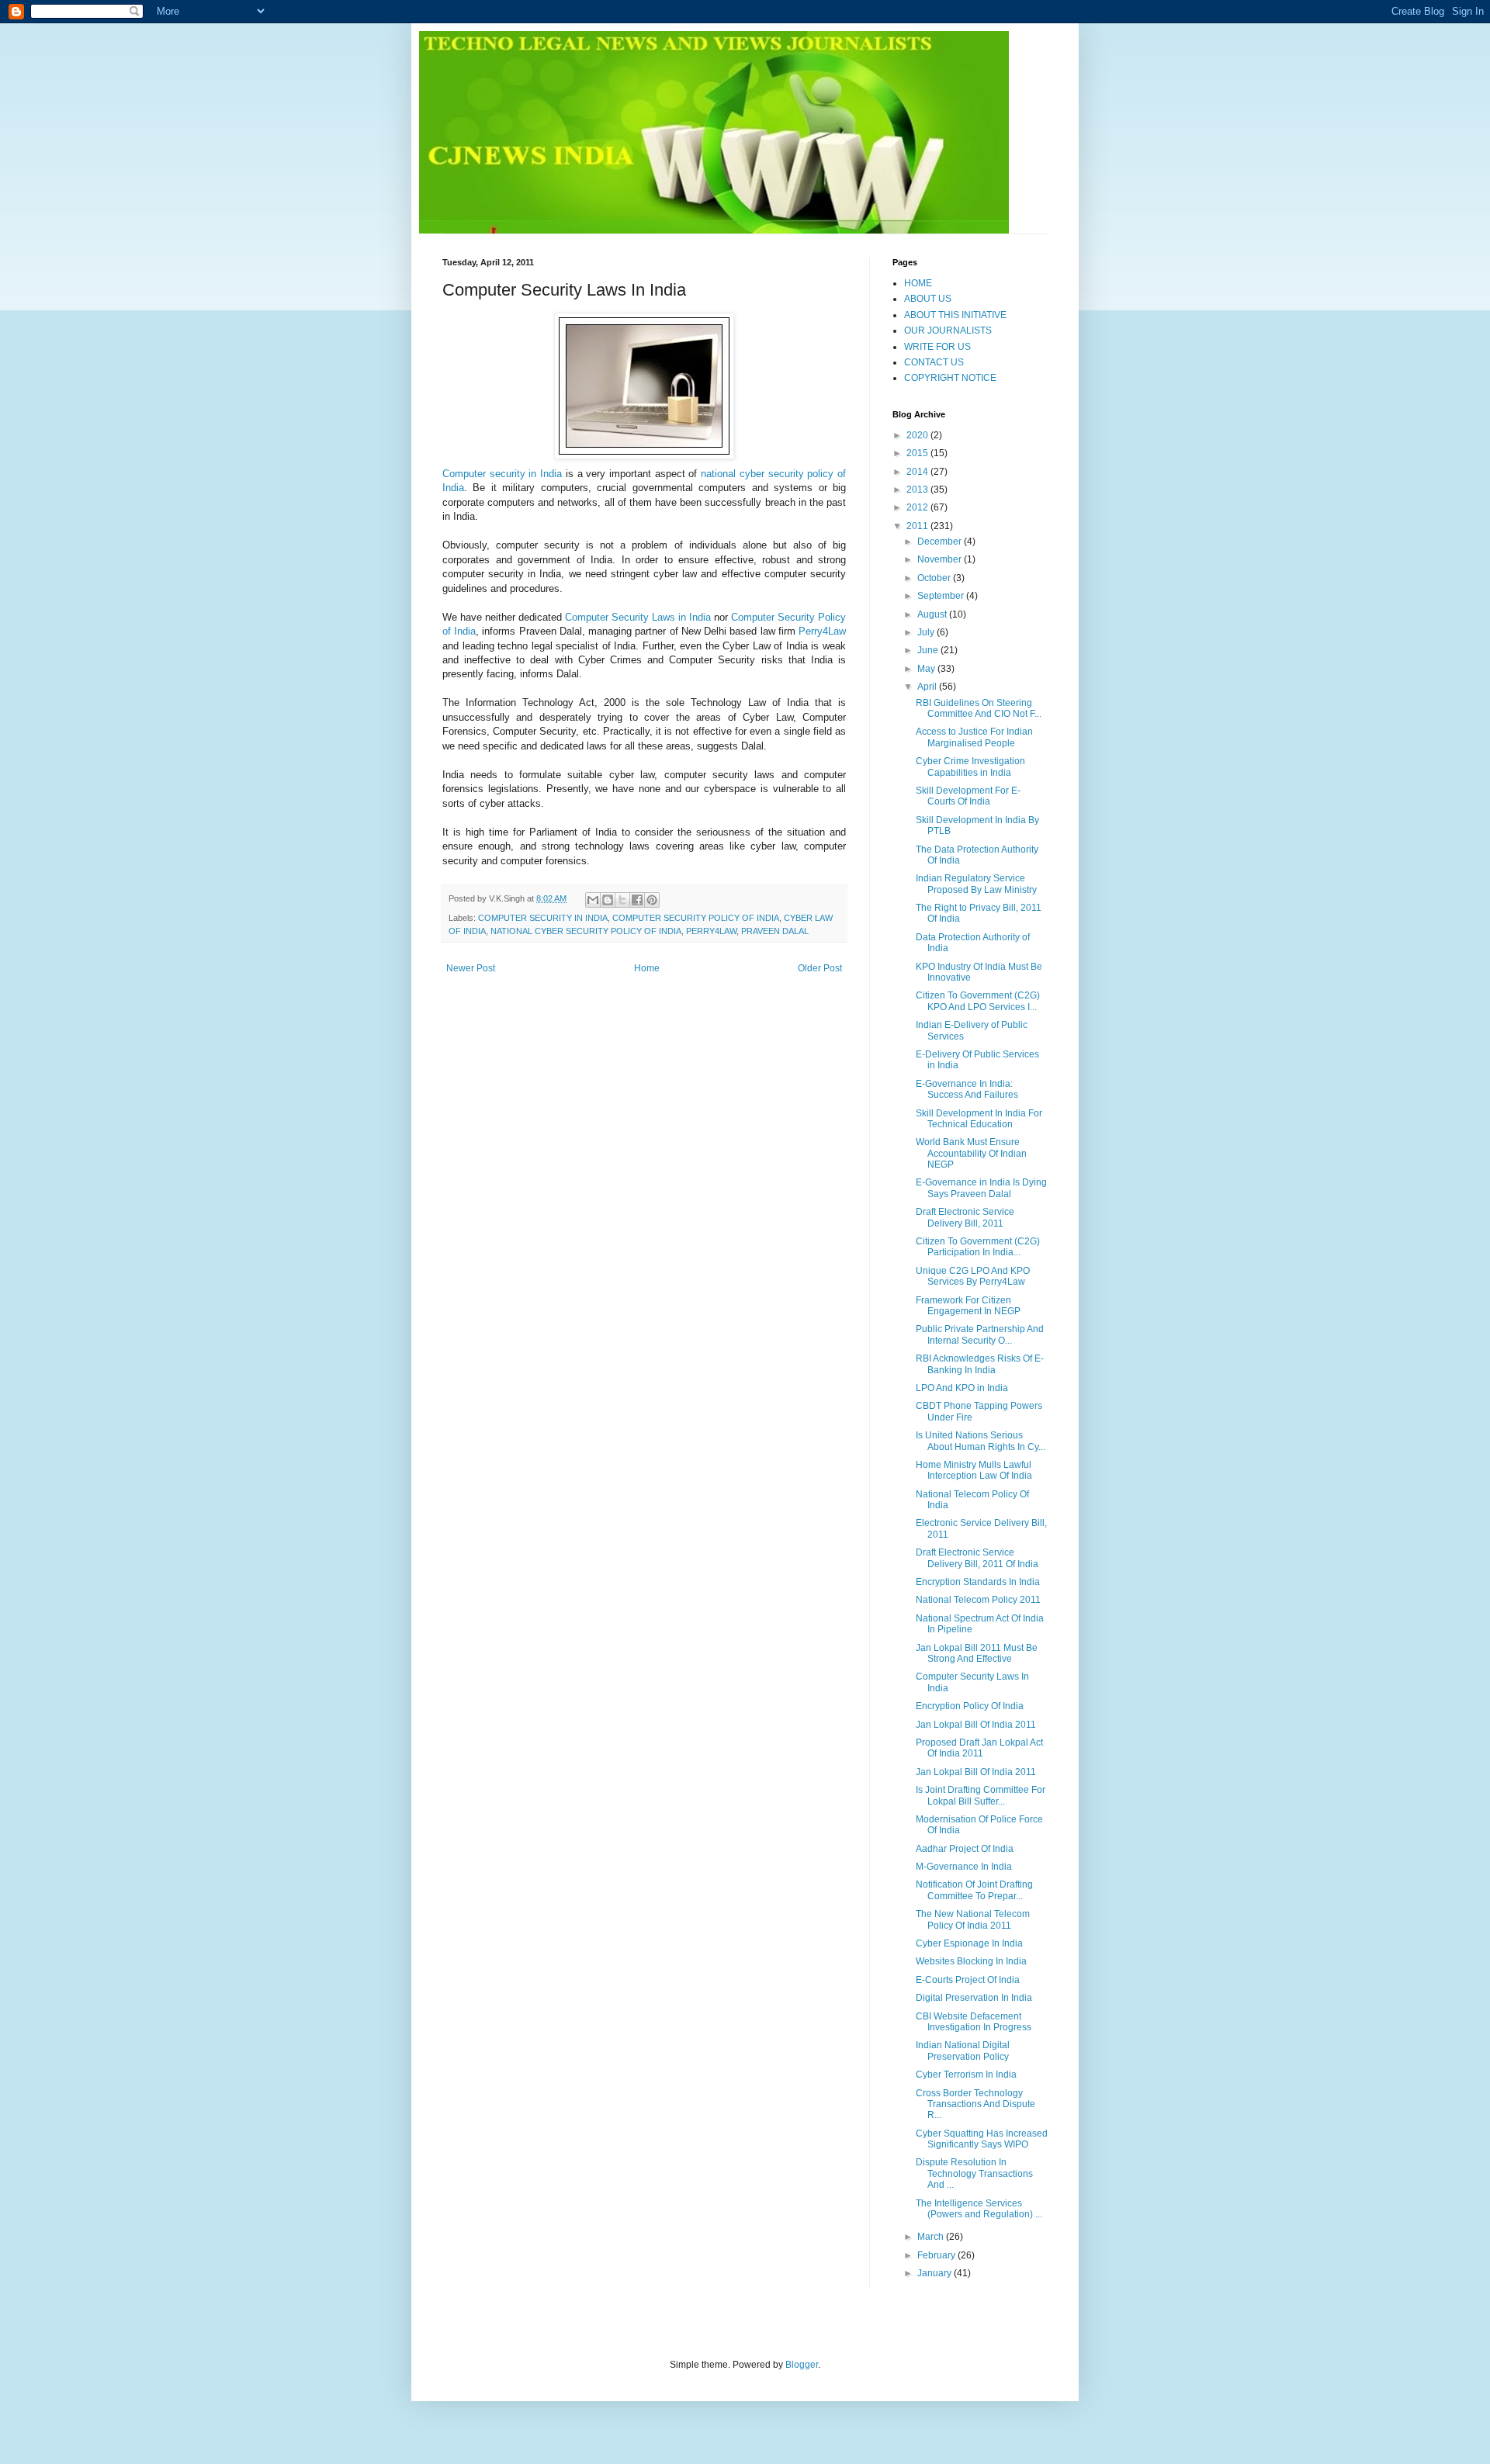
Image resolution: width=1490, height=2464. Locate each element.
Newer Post (471, 968)
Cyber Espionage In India (969, 1943)
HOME (918, 283)
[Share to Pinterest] (652, 900)
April (928, 687)
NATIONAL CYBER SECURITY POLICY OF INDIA (586, 931)
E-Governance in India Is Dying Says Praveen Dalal (981, 1188)
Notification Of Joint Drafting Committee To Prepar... (974, 1890)
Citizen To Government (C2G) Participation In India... (978, 1247)
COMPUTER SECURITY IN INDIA (543, 918)
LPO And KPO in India (962, 1388)
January (936, 2273)
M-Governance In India (964, 1867)
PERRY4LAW (711, 931)
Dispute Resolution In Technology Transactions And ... (974, 2173)
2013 (918, 490)
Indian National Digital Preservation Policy (963, 2050)
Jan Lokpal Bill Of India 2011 (976, 1725)
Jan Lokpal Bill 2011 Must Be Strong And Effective (977, 1653)
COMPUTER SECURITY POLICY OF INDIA (696, 918)
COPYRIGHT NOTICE (950, 378)
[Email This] (593, 900)
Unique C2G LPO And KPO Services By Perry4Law (973, 1276)
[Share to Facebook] (637, 900)
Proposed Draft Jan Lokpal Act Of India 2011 (979, 1748)
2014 (918, 472)
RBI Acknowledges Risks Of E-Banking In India (980, 1364)
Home (647, 968)
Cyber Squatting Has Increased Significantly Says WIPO (982, 2139)
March (932, 2237)
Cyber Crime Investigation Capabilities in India (970, 767)
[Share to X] (622, 900)
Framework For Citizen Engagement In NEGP (968, 1306)
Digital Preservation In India (974, 1998)
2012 (918, 507)
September (942, 596)
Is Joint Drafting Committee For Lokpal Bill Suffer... (981, 1795)
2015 (918, 453)
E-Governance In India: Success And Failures (967, 1089)
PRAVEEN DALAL (775, 931)
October (935, 578)
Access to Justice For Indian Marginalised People (974, 737)
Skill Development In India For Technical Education (979, 1119)
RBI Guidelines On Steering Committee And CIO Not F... (979, 708)
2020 (918, 435)
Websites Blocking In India (971, 1961)
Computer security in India (502, 474)
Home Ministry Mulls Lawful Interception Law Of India (974, 1470)
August (933, 614)
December (941, 542)
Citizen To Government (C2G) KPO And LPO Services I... (978, 1001)
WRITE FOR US (937, 347)
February (937, 2255)
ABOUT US (928, 299)
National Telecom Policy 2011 (978, 1600)
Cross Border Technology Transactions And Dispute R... (975, 2104)
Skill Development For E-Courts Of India (968, 796)
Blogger (802, 2365)
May (927, 669)
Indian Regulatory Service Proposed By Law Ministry (976, 884)
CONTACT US (934, 362)
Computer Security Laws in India (638, 617)
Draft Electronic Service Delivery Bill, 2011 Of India (977, 1558)
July (927, 632)
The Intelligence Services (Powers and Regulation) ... (979, 2209)
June (929, 650)
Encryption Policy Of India (970, 1706)
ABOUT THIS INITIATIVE (955, 315)
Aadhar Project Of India (965, 1849)
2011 (918, 526)
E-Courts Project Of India (968, 1980)
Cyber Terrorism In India (966, 2075)
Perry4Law (822, 631)
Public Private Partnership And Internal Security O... (980, 1334)
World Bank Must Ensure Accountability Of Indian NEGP (971, 1153)
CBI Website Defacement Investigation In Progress (974, 2022)
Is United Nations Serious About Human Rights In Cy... (981, 1441)
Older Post (820, 968)
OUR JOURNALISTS (948, 330)
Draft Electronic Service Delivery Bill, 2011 (965, 1217)
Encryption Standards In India (978, 1582)
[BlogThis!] (608, 900)
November (941, 559)
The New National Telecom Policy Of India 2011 (973, 1919)
